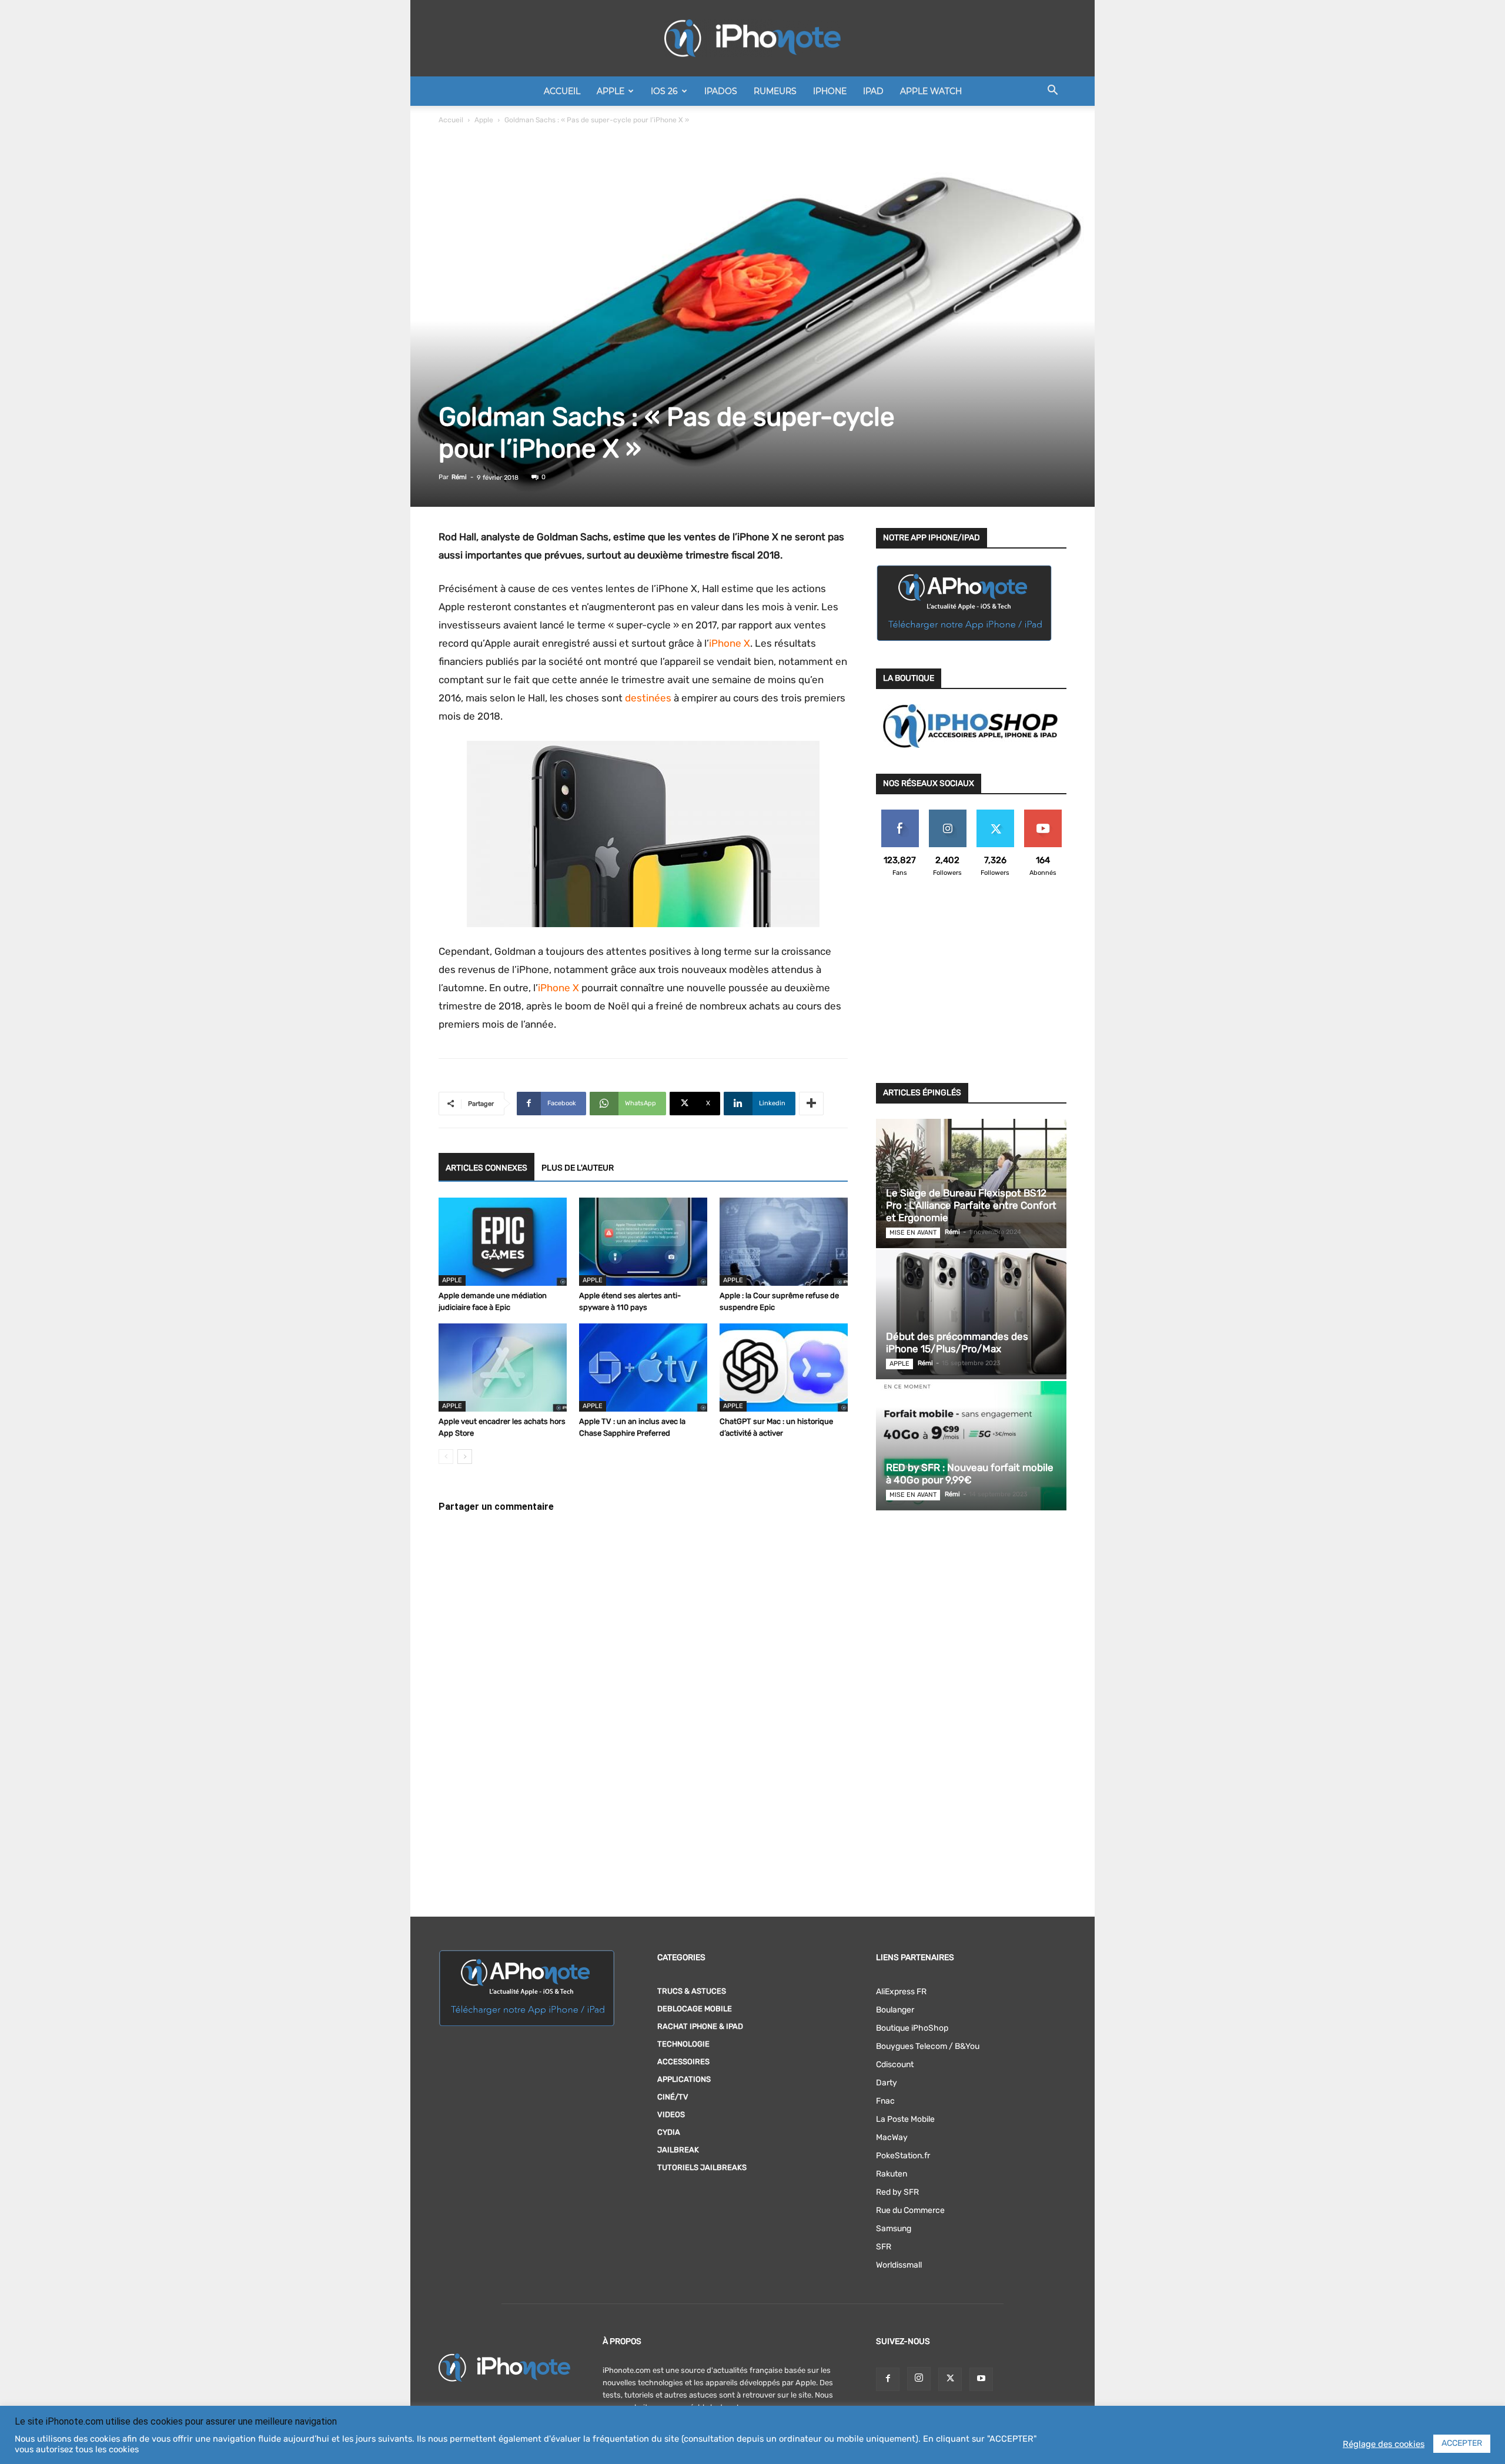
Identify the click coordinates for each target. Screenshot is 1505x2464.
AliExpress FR (901, 1992)
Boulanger (895, 2010)
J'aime (900, 814)
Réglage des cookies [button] (1384, 2444)
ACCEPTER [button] (1462, 2443)
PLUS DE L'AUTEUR (578, 1168)
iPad (873, 91)
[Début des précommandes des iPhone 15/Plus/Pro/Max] (971, 1315)
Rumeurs (775, 91)
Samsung (894, 2229)
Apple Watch (931, 91)
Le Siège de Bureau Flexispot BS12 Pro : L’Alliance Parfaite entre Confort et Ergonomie (971, 1205)
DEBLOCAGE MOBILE (695, 2009)
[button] (1052, 92)
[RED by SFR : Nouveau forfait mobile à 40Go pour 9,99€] (971, 1446)
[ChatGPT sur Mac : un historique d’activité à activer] (784, 1368)
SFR (884, 2247)
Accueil (562, 91)
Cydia (669, 2132)
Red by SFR (897, 2192)
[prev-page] (446, 1457)
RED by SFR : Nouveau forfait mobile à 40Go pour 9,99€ (970, 1474)
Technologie (683, 2044)
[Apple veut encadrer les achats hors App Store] (503, 1368)
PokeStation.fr (903, 2156)
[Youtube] (981, 2379)
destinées (648, 698)
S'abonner (1043, 814)
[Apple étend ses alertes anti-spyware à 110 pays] (643, 1242)
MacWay (892, 2137)
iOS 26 (664, 91)
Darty (887, 2083)
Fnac (885, 2101)
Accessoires (683, 2062)
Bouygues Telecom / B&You (928, 2046)
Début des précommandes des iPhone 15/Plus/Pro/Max (957, 1343)
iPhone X (730, 643)
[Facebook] (888, 2379)
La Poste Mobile (905, 2119)
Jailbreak (678, 2150)
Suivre (947, 814)
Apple (611, 91)
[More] (811, 1104)
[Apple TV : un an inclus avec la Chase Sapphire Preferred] (643, 1368)
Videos (671, 2114)
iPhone (830, 91)
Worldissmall (899, 2265)
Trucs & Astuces (692, 1991)
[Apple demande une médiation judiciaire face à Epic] (503, 1242)
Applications (684, 2079)
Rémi (459, 477)
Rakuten (892, 2174)
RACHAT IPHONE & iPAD (700, 2026)
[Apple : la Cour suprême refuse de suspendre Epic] (784, 1242)
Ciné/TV (673, 2097)
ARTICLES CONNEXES (486, 1168)
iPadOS (721, 91)
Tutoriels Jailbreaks (702, 2167)
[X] (950, 2379)
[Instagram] (919, 2379)
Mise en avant (913, 1233)
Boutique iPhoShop (912, 2028)
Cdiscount (895, 2065)
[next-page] (465, 1457)
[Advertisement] (971, 987)
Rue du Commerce (910, 2210)
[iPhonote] (752, 38)
